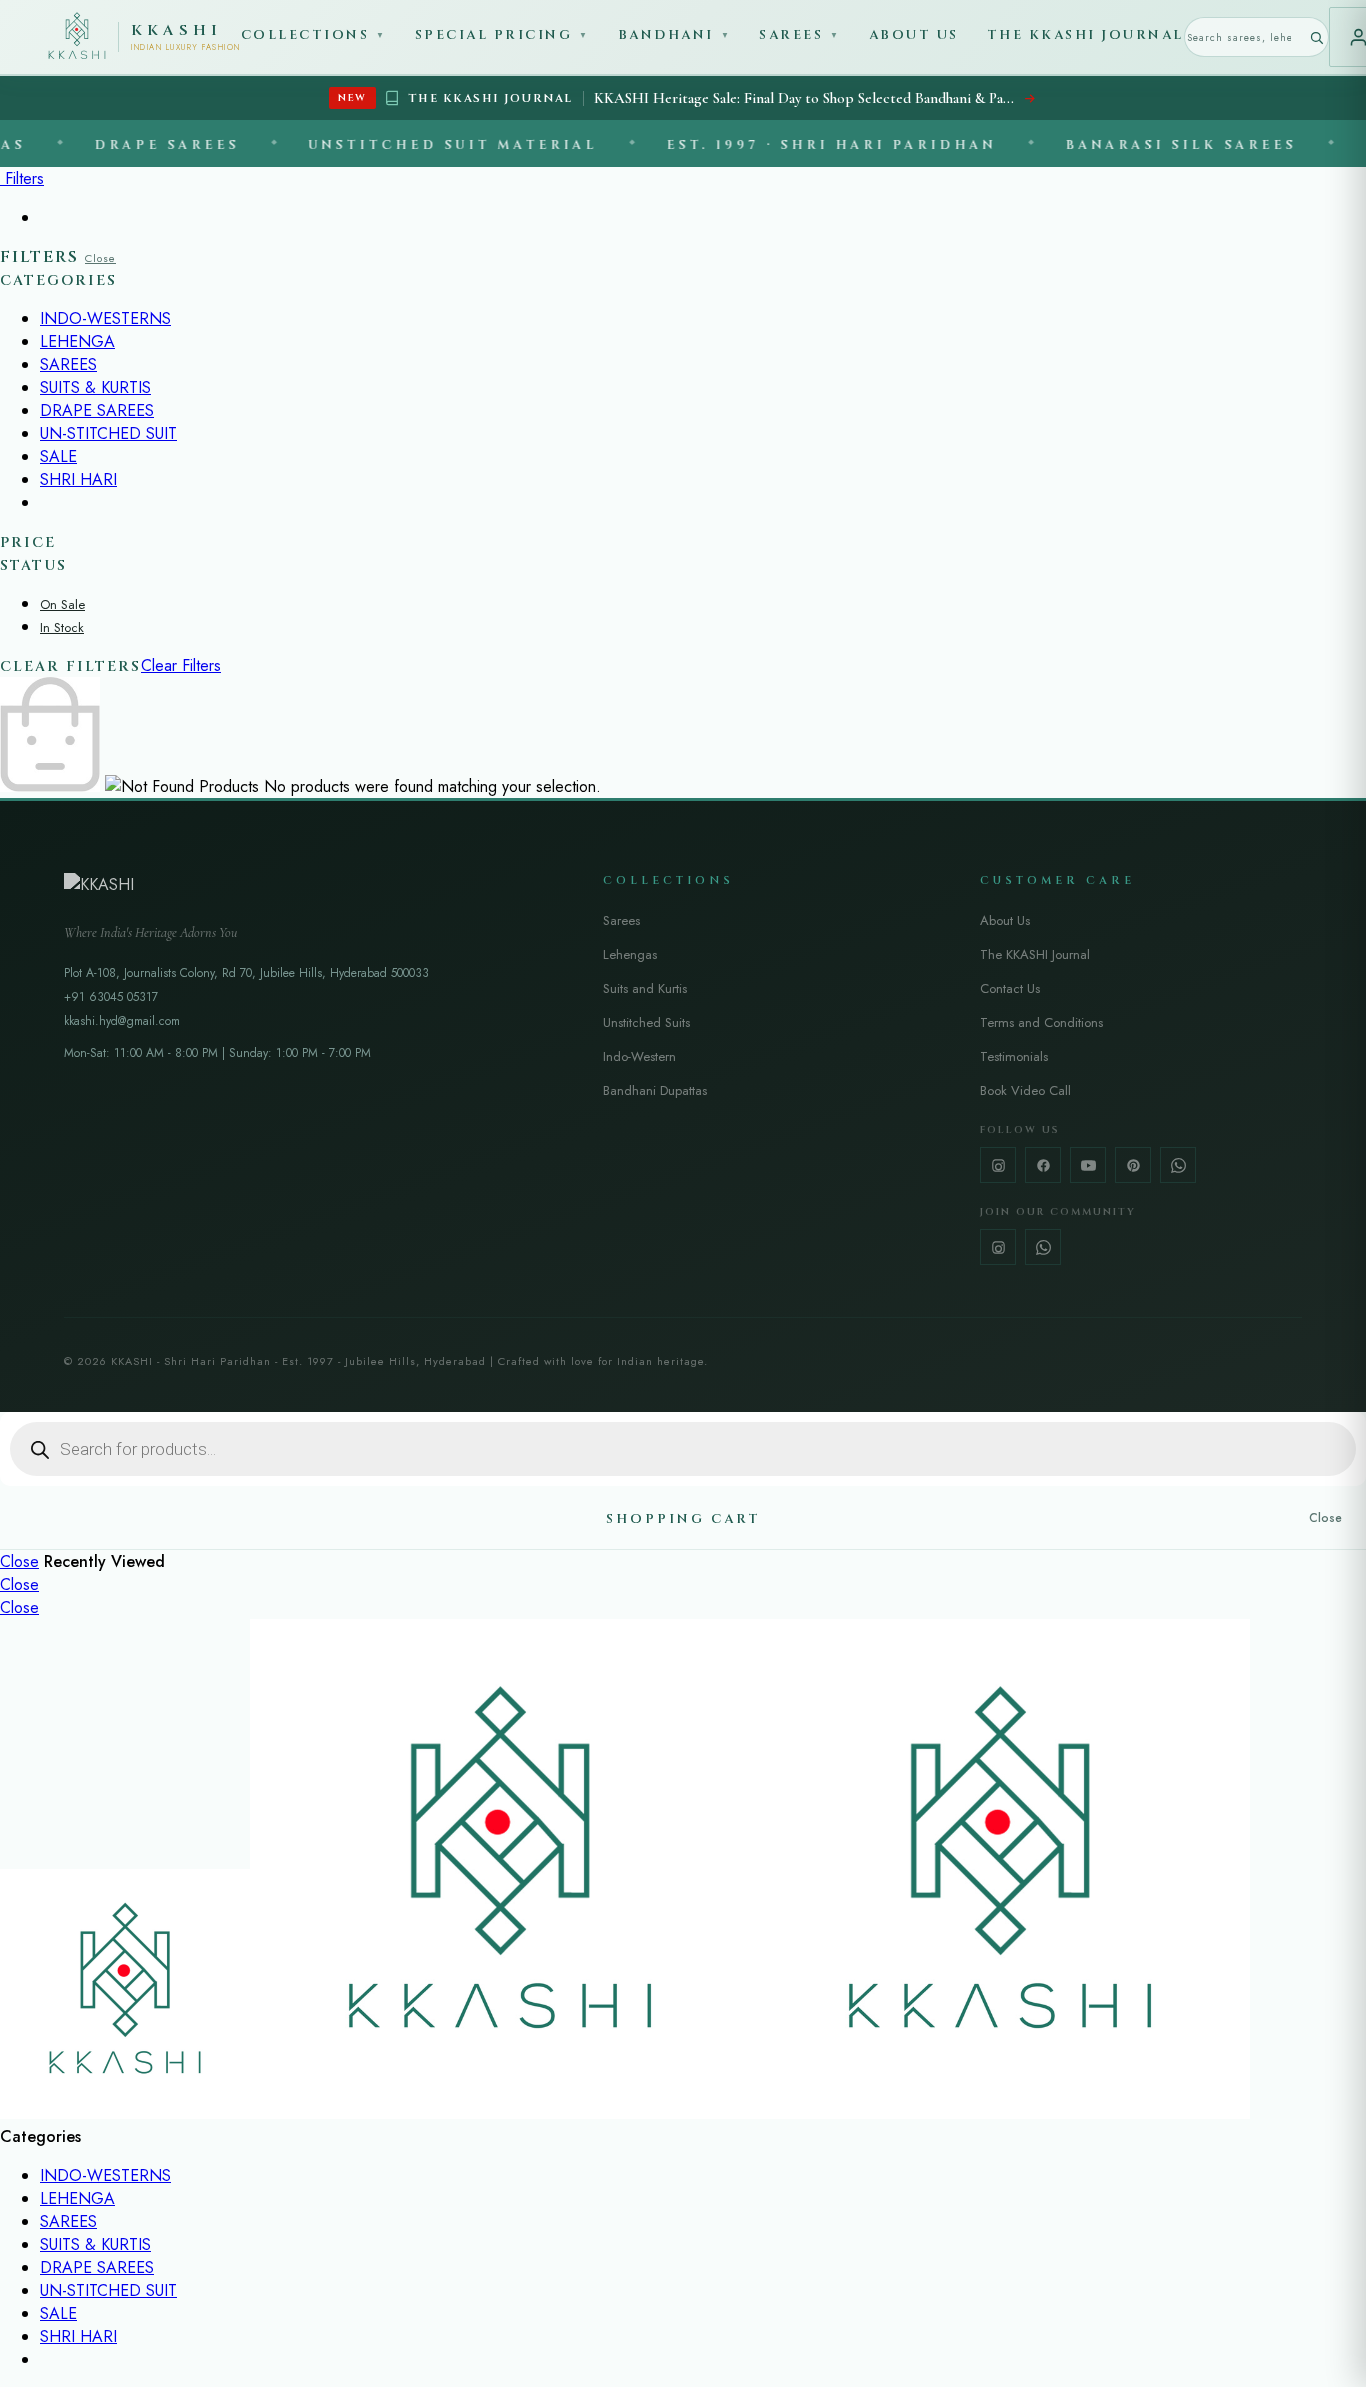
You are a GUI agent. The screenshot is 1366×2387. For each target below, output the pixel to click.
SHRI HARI (78, 479)
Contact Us (1010, 988)
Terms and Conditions (1041, 1022)
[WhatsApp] (1178, 1165)
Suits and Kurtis (645, 988)
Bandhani (675, 35)
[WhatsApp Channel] (1043, 1247)
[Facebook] (1043, 1165)
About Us (914, 35)
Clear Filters (181, 665)
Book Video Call (1025, 1090)
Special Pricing (502, 35)
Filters (22, 178)
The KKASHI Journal (1085, 35)
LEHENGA (77, 341)
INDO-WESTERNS (105, 318)
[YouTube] (1088, 1165)
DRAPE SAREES (97, 410)
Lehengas (630, 954)
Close (100, 258)
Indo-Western (639, 1056)
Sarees (800, 35)
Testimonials (1014, 1056)
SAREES (68, 364)
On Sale (62, 604)
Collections (314, 35)
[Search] (1316, 37)
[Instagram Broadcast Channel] (998, 1247)
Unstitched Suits (646, 1022)
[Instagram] (998, 1165)
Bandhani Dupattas (655, 1090)
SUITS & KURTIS (95, 387)
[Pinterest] (1133, 1165)
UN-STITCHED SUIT (108, 433)
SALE (58, 456)
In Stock (62, 627)
